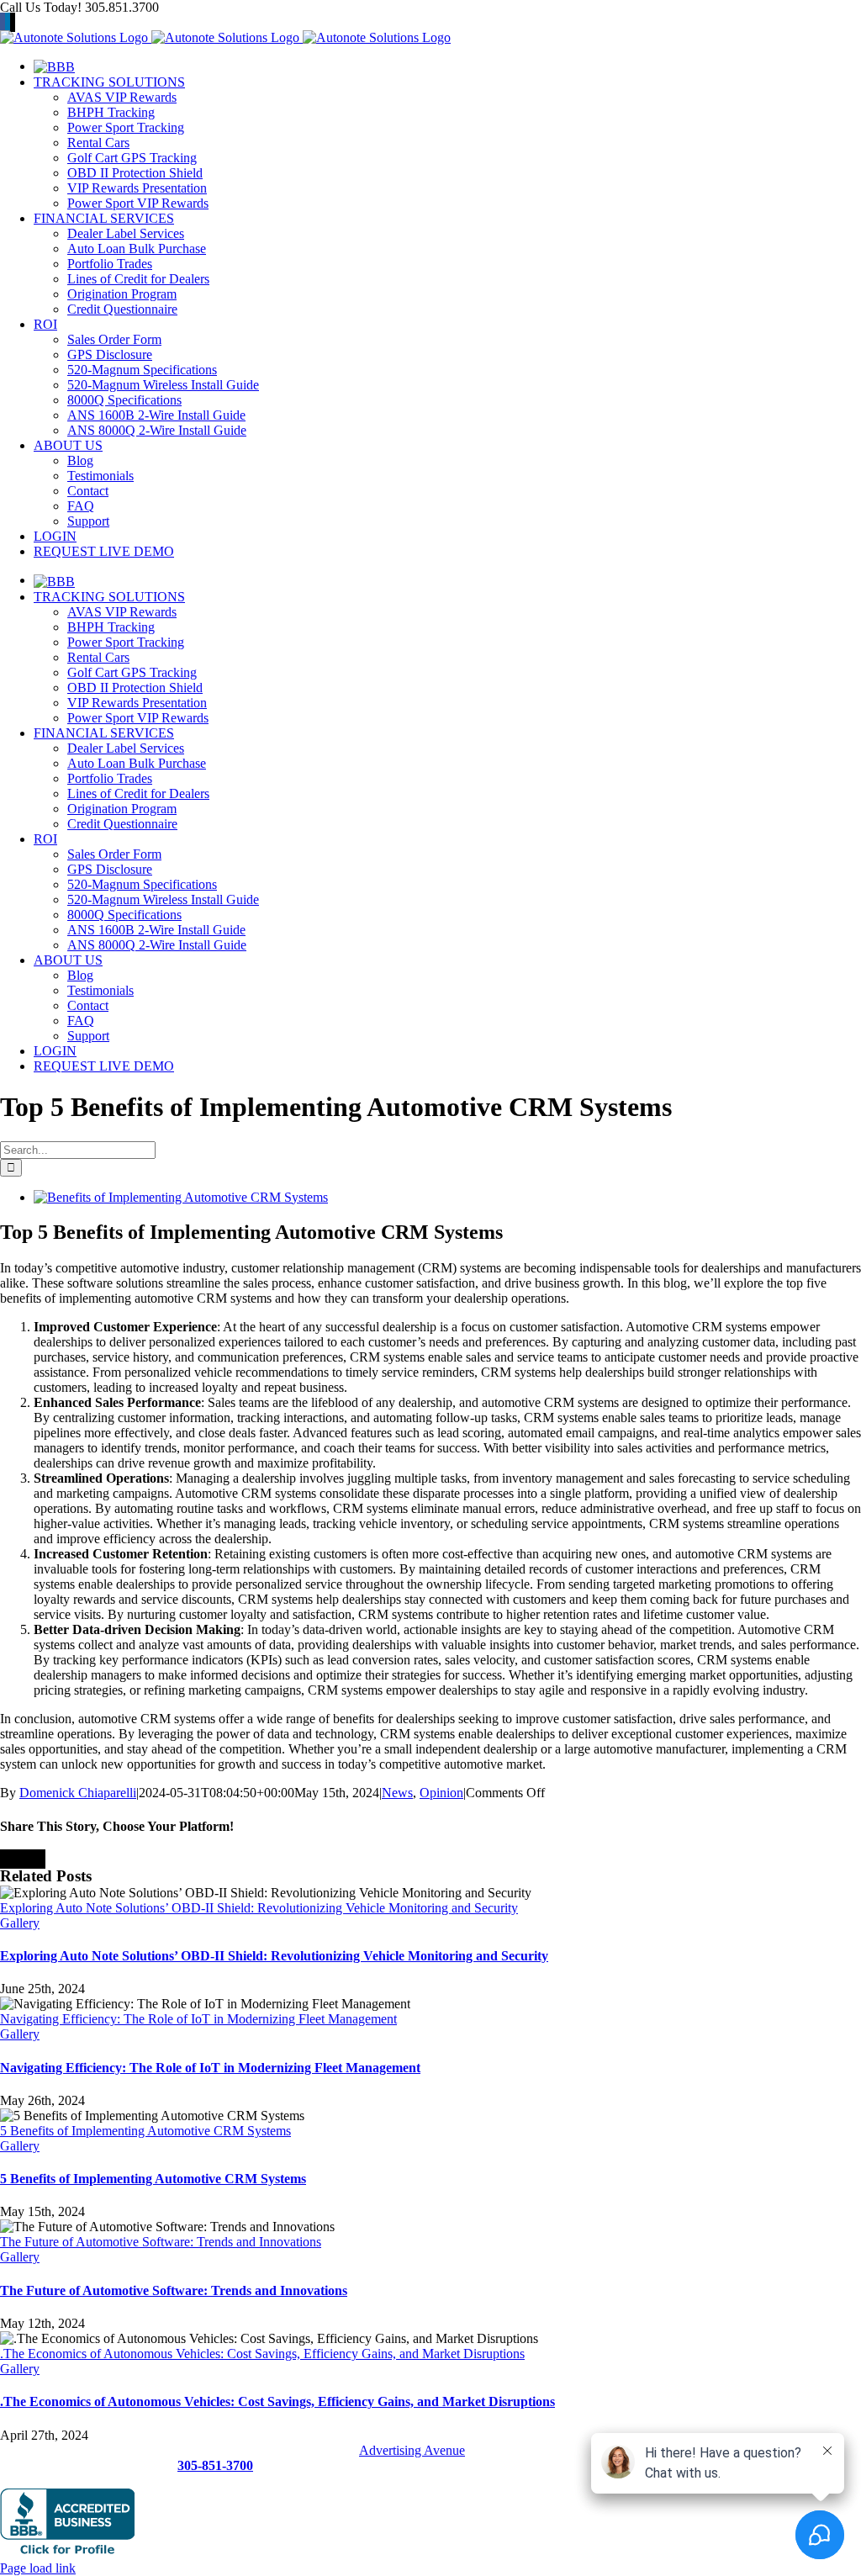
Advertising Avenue (412, 2450)
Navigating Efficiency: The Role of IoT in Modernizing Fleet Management (198, 2019)
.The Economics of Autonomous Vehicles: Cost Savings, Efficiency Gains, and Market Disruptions (262, 2354)
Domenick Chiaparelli (78, 1793)
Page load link (38, 2568)
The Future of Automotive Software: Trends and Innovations (161, 2242)
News (397, 1793)
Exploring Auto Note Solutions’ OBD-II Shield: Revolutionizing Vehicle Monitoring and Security (259, 1908)
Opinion (441, 1793)
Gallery (20, 1923)
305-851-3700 (215, 2465)
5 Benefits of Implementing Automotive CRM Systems (145, 2131)
